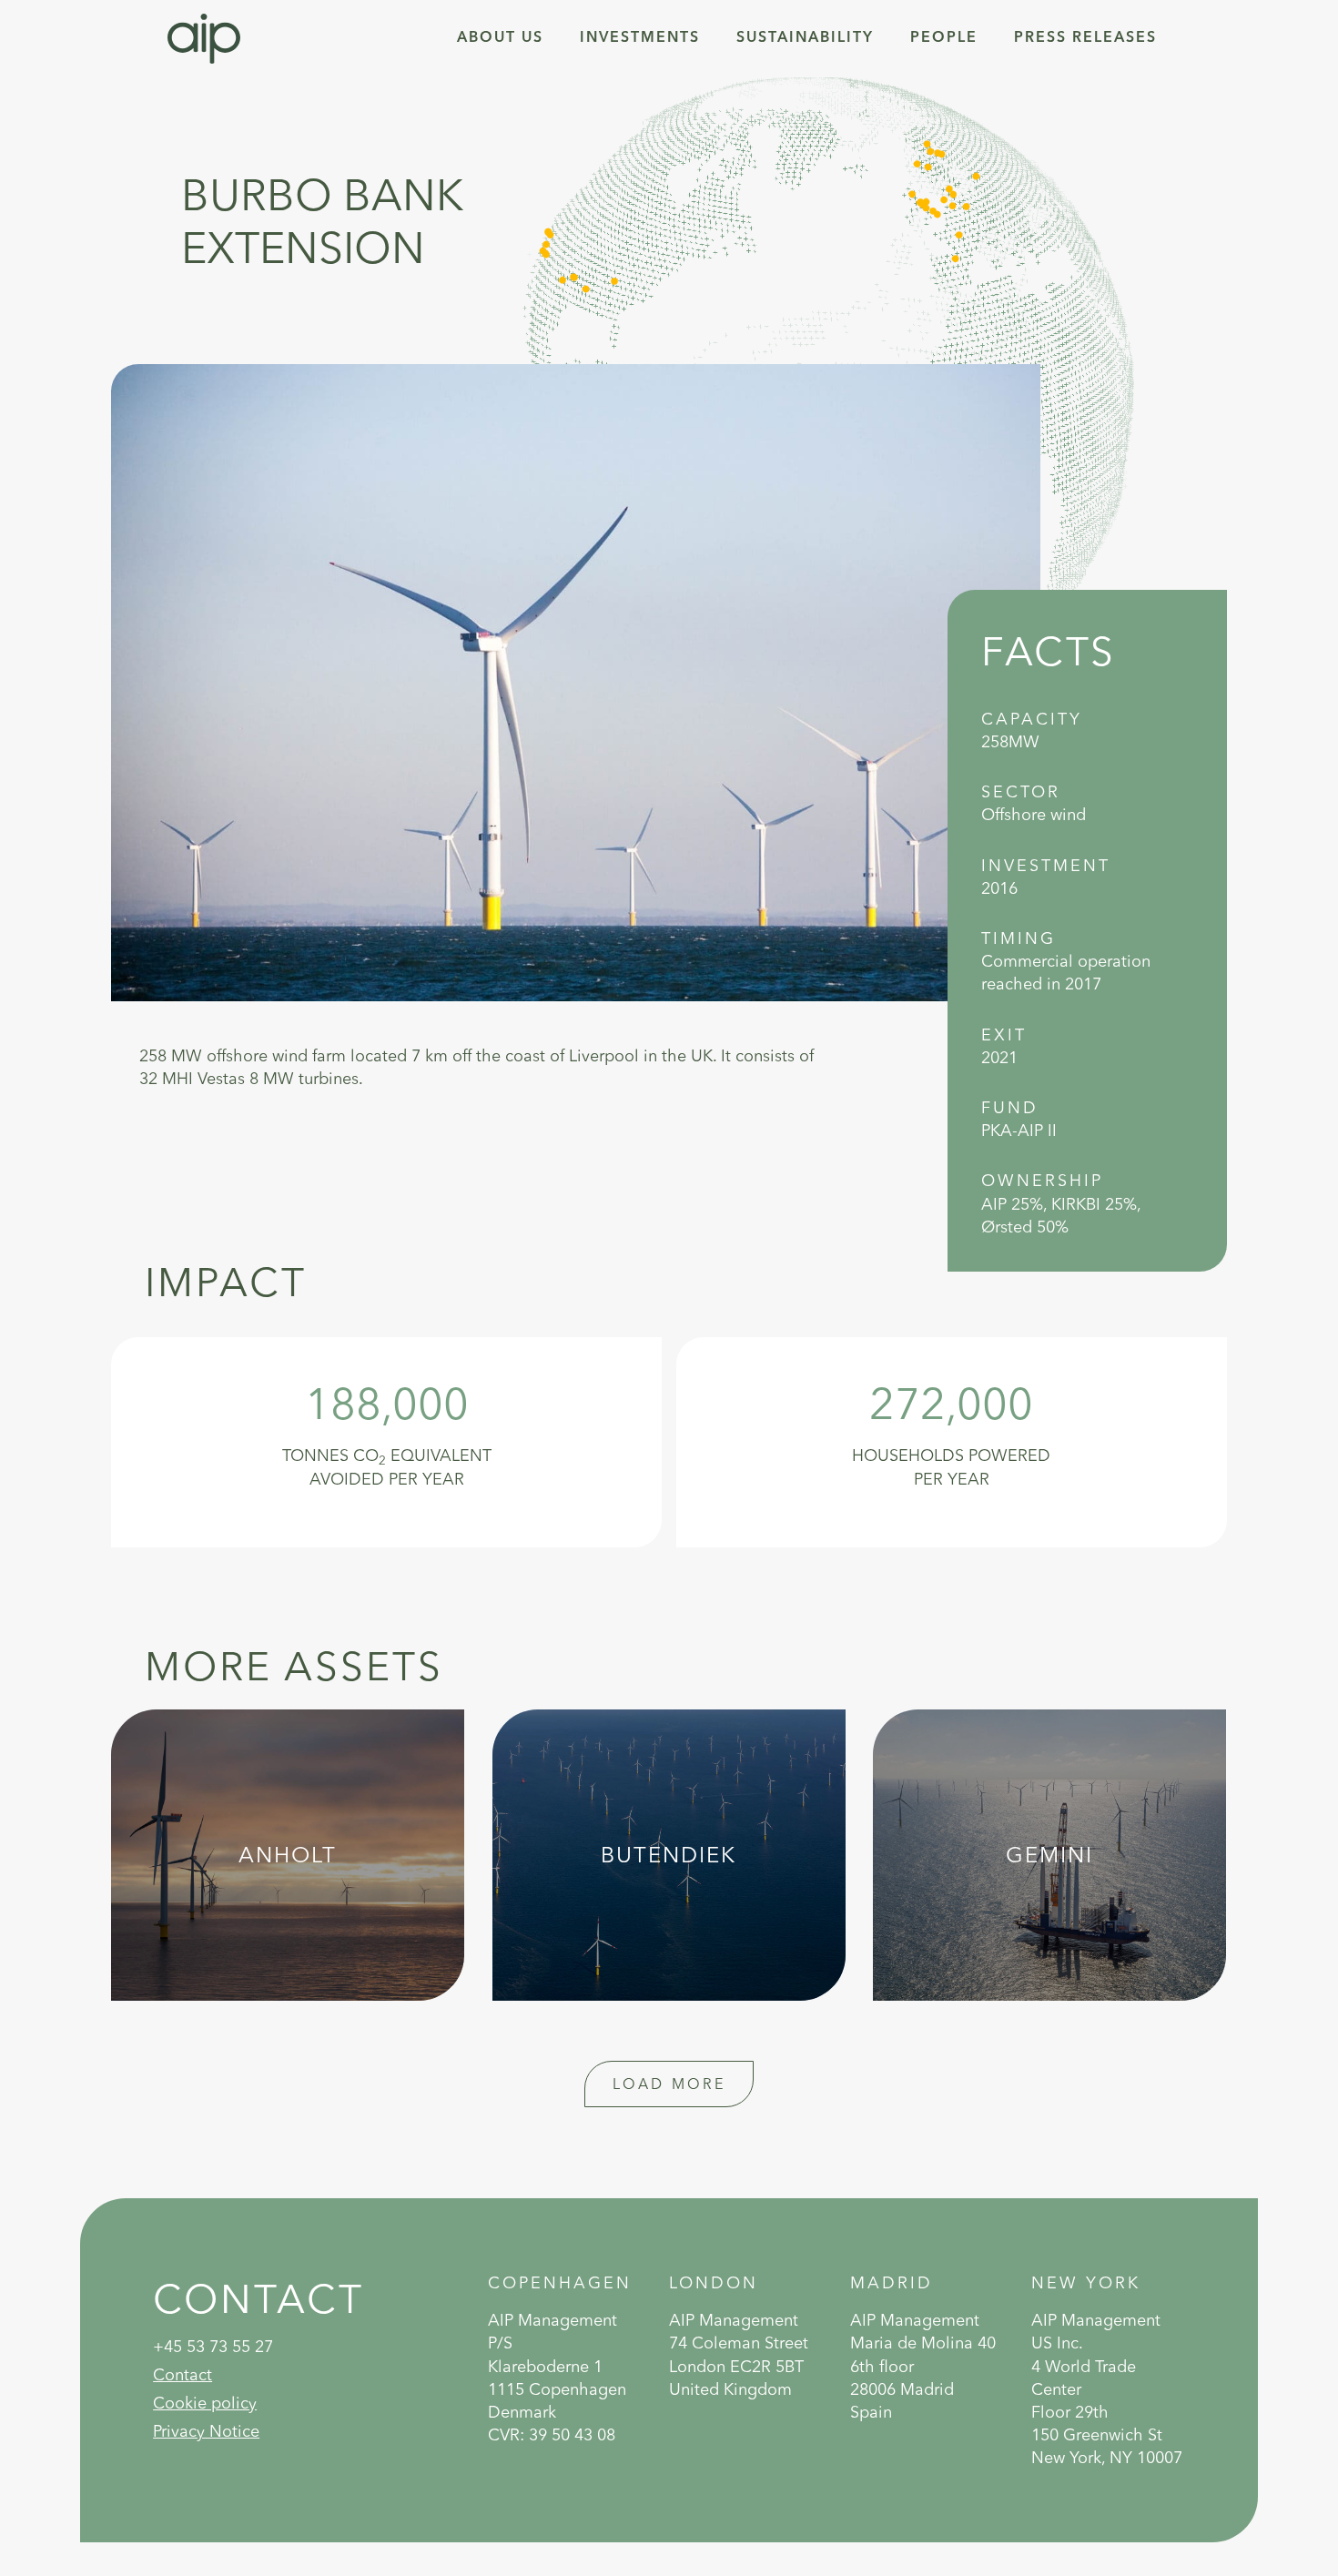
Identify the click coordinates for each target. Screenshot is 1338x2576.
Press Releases (1085, 38)
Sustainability (805, 38)
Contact (182, 2374)
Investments (640, 38)
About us (500, 38)
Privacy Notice (206, 2431)
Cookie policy (205, 2403)
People (944, 38)
